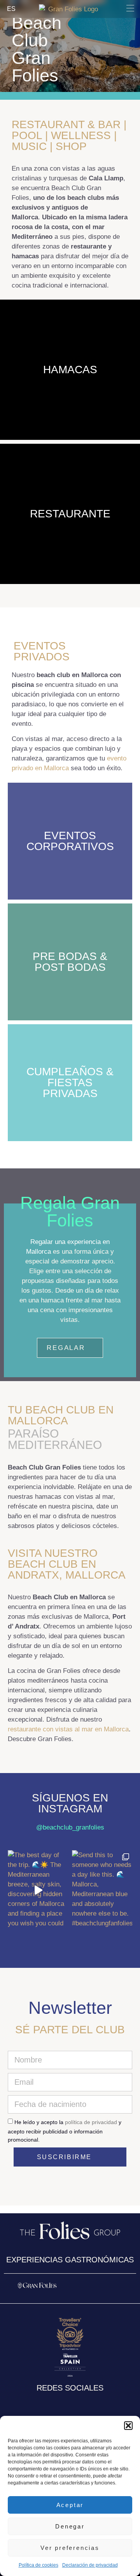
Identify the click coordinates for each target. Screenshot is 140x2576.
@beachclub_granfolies (70, 1827)
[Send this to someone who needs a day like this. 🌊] (102, 1890)
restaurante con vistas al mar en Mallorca (68, 1729)
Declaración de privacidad (90, 2565)
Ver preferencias (70, 2548)
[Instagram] (48, 2403)
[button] (128, 2426)
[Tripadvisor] (92, 2403)
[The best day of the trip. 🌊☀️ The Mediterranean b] (38, 1890)
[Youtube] (77, 2403)
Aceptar (70, 2505)
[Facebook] (63, 2403)
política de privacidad (91, 2122)
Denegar (70, 2526)
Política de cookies (38, 2565)
